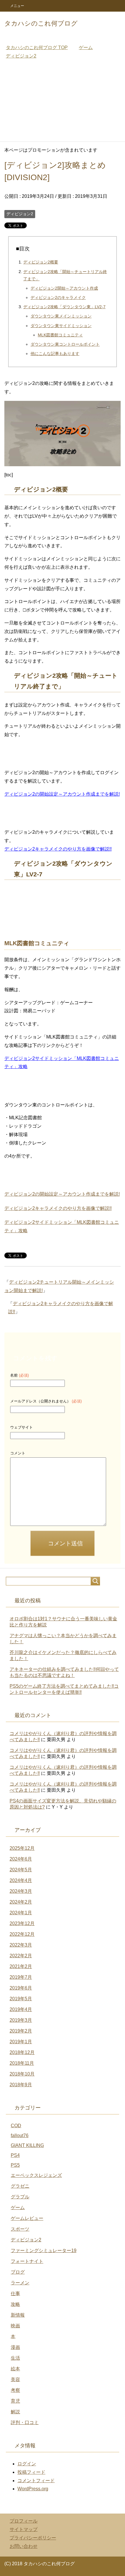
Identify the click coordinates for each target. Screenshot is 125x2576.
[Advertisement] (63, 103)
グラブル (20, 2197)
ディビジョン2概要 (41, 262)
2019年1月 (21, 2042)
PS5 (15, 2165)
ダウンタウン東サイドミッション (61, 326)
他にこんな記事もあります (55, 354)
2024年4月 (21, 1880)
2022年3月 (21, 1945)
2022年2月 (21, 1956)
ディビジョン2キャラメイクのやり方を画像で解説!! (58, 849)
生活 (15, 2358)
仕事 (15, 2294)
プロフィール (24, 2521)
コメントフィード (36, 2481)
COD (16, 2126)
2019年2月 (21, 2031)
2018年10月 (22, 2074)
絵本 (15, 2369)
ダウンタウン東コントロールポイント (65, 344)
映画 (15, 2326)
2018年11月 (22, 2063)
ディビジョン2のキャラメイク (58, 297)
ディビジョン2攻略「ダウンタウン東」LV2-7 (64, 307)
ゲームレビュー (27, 2218)
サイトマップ (24, 2529)
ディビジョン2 (20, 214)
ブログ (18, 2272)
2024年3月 (21, 1891)
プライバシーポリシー (33, 2538)
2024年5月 (21, 1870)
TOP (37, 47)
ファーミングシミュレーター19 (44, 2251)
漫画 (15, 2347)
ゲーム (18, 2208)
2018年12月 (22, 2052)
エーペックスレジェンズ (36, 2175)
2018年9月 (21, 2085)
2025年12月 (22, 1848)
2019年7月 (21, 1977)
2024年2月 (21, 1902)
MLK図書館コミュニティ (60, 335)
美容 (15, 2379)
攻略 (15, 2304)
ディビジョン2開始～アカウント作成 (64, 288)
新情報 (18, 2315)
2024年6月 (21, 1859)
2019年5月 (21, 1999)
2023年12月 (22, 1923)
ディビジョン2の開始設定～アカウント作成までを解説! (62, 794)
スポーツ (20, 2229)
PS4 (15, 2155)
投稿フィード (31, 2472)
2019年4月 (21, 2009)
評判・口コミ (25, 2422)
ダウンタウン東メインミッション (61, 316)
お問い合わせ (24, 2546)
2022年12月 (22, 1934)
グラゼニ (20, 2186)
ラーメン (20, 2283)
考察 (15, 2390)
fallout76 (20, 2135)
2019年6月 (21, 1988)
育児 (15, 2401)
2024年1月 (21, 1913)
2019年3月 (21, 2020)
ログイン (27, 2464)
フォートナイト (27, 2261)
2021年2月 (21, 1966)
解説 (15, 2412)
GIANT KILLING (27, 2145)
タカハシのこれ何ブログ (41, 23)
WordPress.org (33, 2489)
